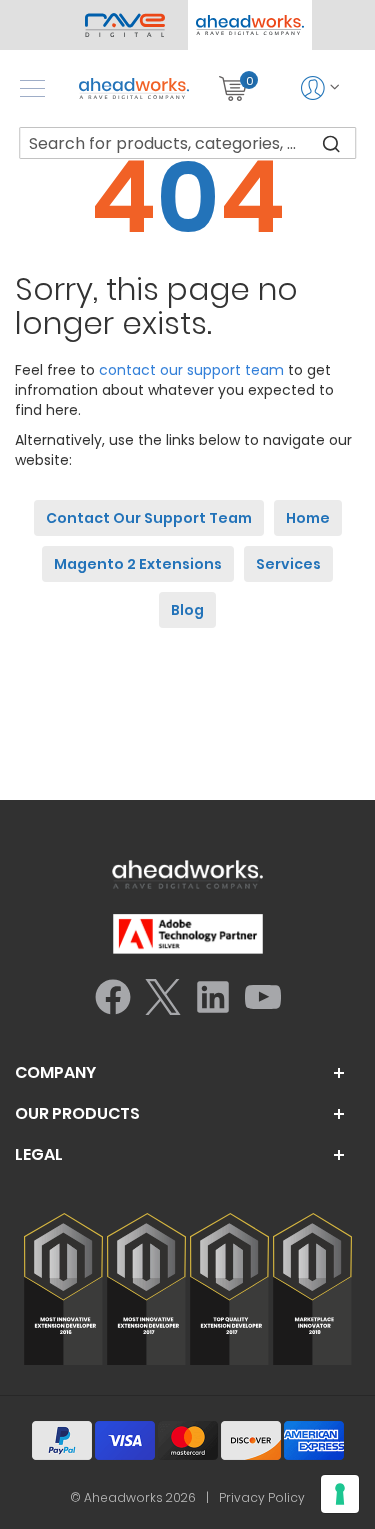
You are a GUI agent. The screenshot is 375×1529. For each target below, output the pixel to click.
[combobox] (188, 143)
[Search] (331, 143)
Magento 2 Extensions (138, 564)
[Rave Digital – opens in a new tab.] (125, 25)
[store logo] (134, 88)
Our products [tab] (77, 1114)
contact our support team (191, 370)
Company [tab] (55, 1073)
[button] (250, 25)
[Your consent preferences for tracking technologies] (340, 1494)
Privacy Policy (262, 1497)
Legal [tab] (39, 1155)
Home (308, 518)
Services (288, 564)
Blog (187, 610)
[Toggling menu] (32, 88)
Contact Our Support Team (149, 518)
